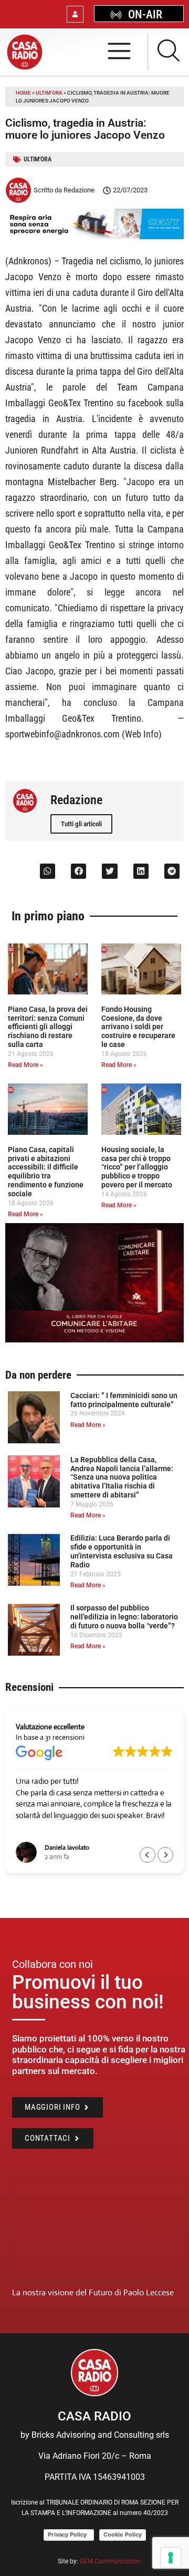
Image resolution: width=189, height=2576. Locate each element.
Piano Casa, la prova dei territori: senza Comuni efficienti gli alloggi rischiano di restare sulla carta (48, 1027)
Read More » (25, 1065)
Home (23, 93)
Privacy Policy (69, 2534)
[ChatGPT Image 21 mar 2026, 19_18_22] (94, 1340)
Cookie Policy (123, 2534)
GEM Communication (111, 2561)
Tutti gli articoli (81, 824)
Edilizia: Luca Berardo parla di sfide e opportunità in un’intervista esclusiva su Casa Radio (122, 1551)
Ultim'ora (49, 93)
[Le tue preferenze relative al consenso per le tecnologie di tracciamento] (171, 2558)
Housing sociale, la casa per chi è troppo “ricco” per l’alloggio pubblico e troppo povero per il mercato (137, 1167)
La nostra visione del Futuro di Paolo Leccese (93, 2292)
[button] (48, 871)
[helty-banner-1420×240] (94, 236)
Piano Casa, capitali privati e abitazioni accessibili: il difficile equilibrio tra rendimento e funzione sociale (46, 1172)
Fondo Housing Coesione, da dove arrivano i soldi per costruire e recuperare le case (138, 1027)
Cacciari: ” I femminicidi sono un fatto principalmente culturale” (124, 1400)
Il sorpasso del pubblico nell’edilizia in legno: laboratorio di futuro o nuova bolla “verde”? (124, 1617)
